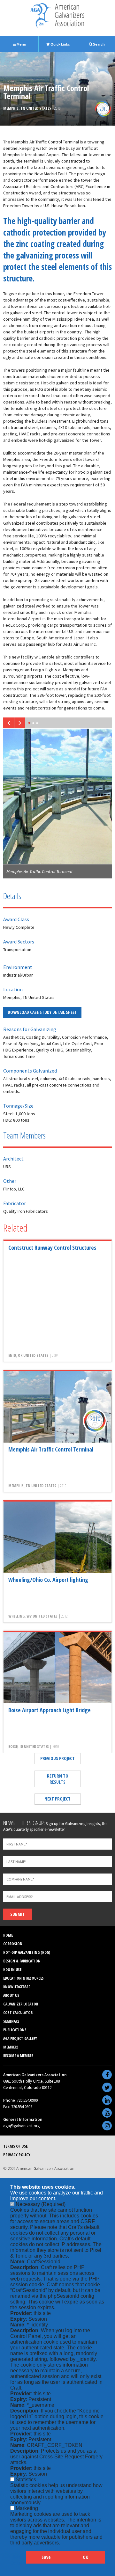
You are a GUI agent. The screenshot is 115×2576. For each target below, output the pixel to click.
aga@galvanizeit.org (21, 2126)
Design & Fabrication (22, 1961)
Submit (18, 1914)
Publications (15, 2030)
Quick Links (60, 44)
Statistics (26, 2480)
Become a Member (18, 2056)
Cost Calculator (18, 2013)
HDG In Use (12, 1970)
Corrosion (13, 1944)
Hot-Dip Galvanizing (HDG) (27, 1952)
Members (11, 2047)
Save (46, 2557)
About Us (11, 1995)
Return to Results (58, 1779)
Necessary (41, 2204)
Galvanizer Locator (21, 2004)
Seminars (11, 2021)
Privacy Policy (17, 2155)
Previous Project (57, 1758)
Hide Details (18, 2560)
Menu (21, 44)
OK (85, 2557)
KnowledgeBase (17, 1987)
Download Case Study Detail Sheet (42, 1012)
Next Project (57, 1799)
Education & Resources (23, 1978)
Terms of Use (15, 2146)
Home (8, 1935)
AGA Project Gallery (20, 2038)
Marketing (27, 2508)
